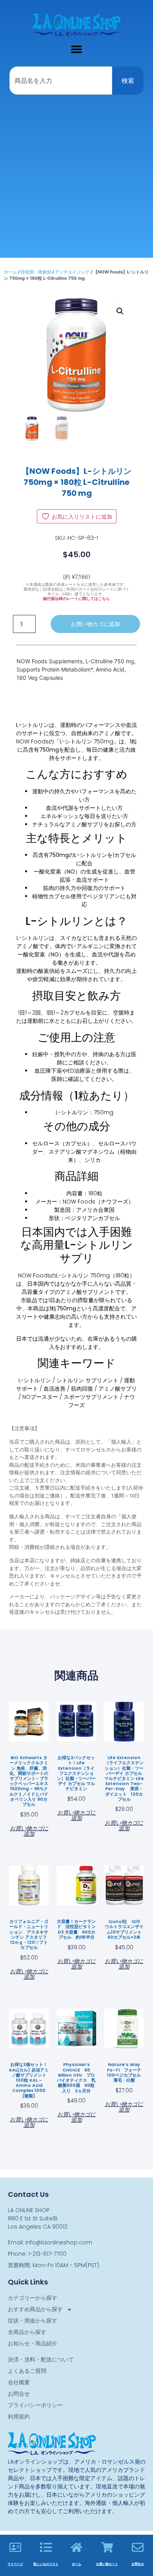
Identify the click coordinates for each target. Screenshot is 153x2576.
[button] (77, 49)
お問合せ (19, 2394)
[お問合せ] (138, 2547)
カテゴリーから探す (33, 2298)
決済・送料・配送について (41, 2359)
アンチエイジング (72, 272)
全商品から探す (27, 2332)
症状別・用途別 (36, 272)
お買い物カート (107, 2564)
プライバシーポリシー (35, 2405)
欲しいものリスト (46, 2564)
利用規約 (19, 2416)
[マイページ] (15, 2547)
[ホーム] (76, 2547)
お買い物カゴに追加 (95, 624)
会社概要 (19, 2382)
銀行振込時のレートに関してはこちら (76, 599)
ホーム (10, 272)
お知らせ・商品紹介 (33, 2343)
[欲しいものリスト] (46, 2547)
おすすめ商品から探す (35, 2309)
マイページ (15, 2564)
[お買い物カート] (107, 2547)
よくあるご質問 (27, 2371)
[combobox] (61, 81)
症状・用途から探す (33, 2321)
